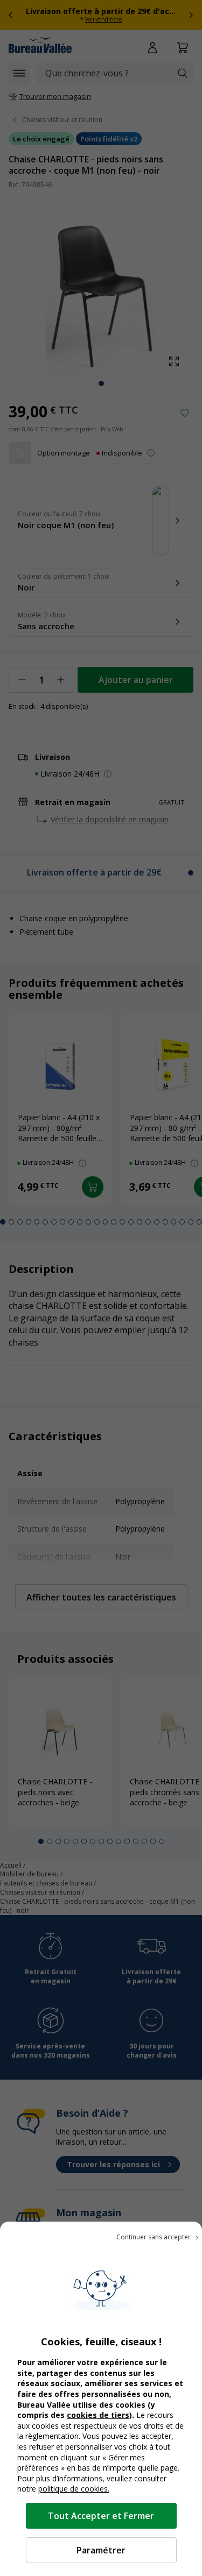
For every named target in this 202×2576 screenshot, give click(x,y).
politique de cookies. (74, 2489)
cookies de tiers (98, 2415)
